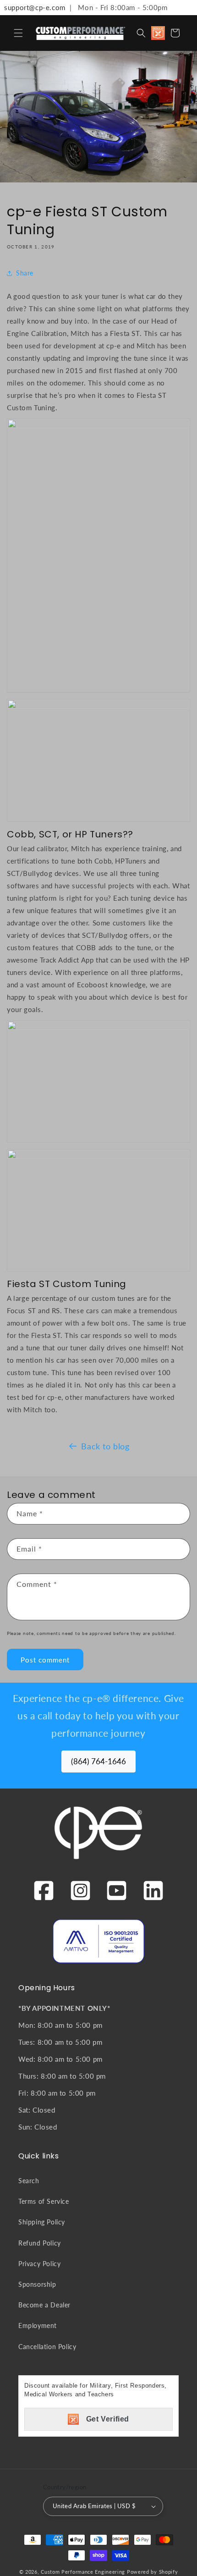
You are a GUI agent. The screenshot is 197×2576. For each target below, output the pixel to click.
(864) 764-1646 (98, 1761)
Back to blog (105, 1446)
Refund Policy (40, 2243)
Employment (38, 2326)
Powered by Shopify (153, 2572)
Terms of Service (44, 2201)
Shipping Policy (42, 2222)
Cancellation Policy (47, 2347)
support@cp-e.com (33, 7)
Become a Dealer (44, 2305)
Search (29, 2181)
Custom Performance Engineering (83, 2572)
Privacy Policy (39, 2264)
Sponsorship (37, 2284)
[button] (18, 33)
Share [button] (25, 273)
